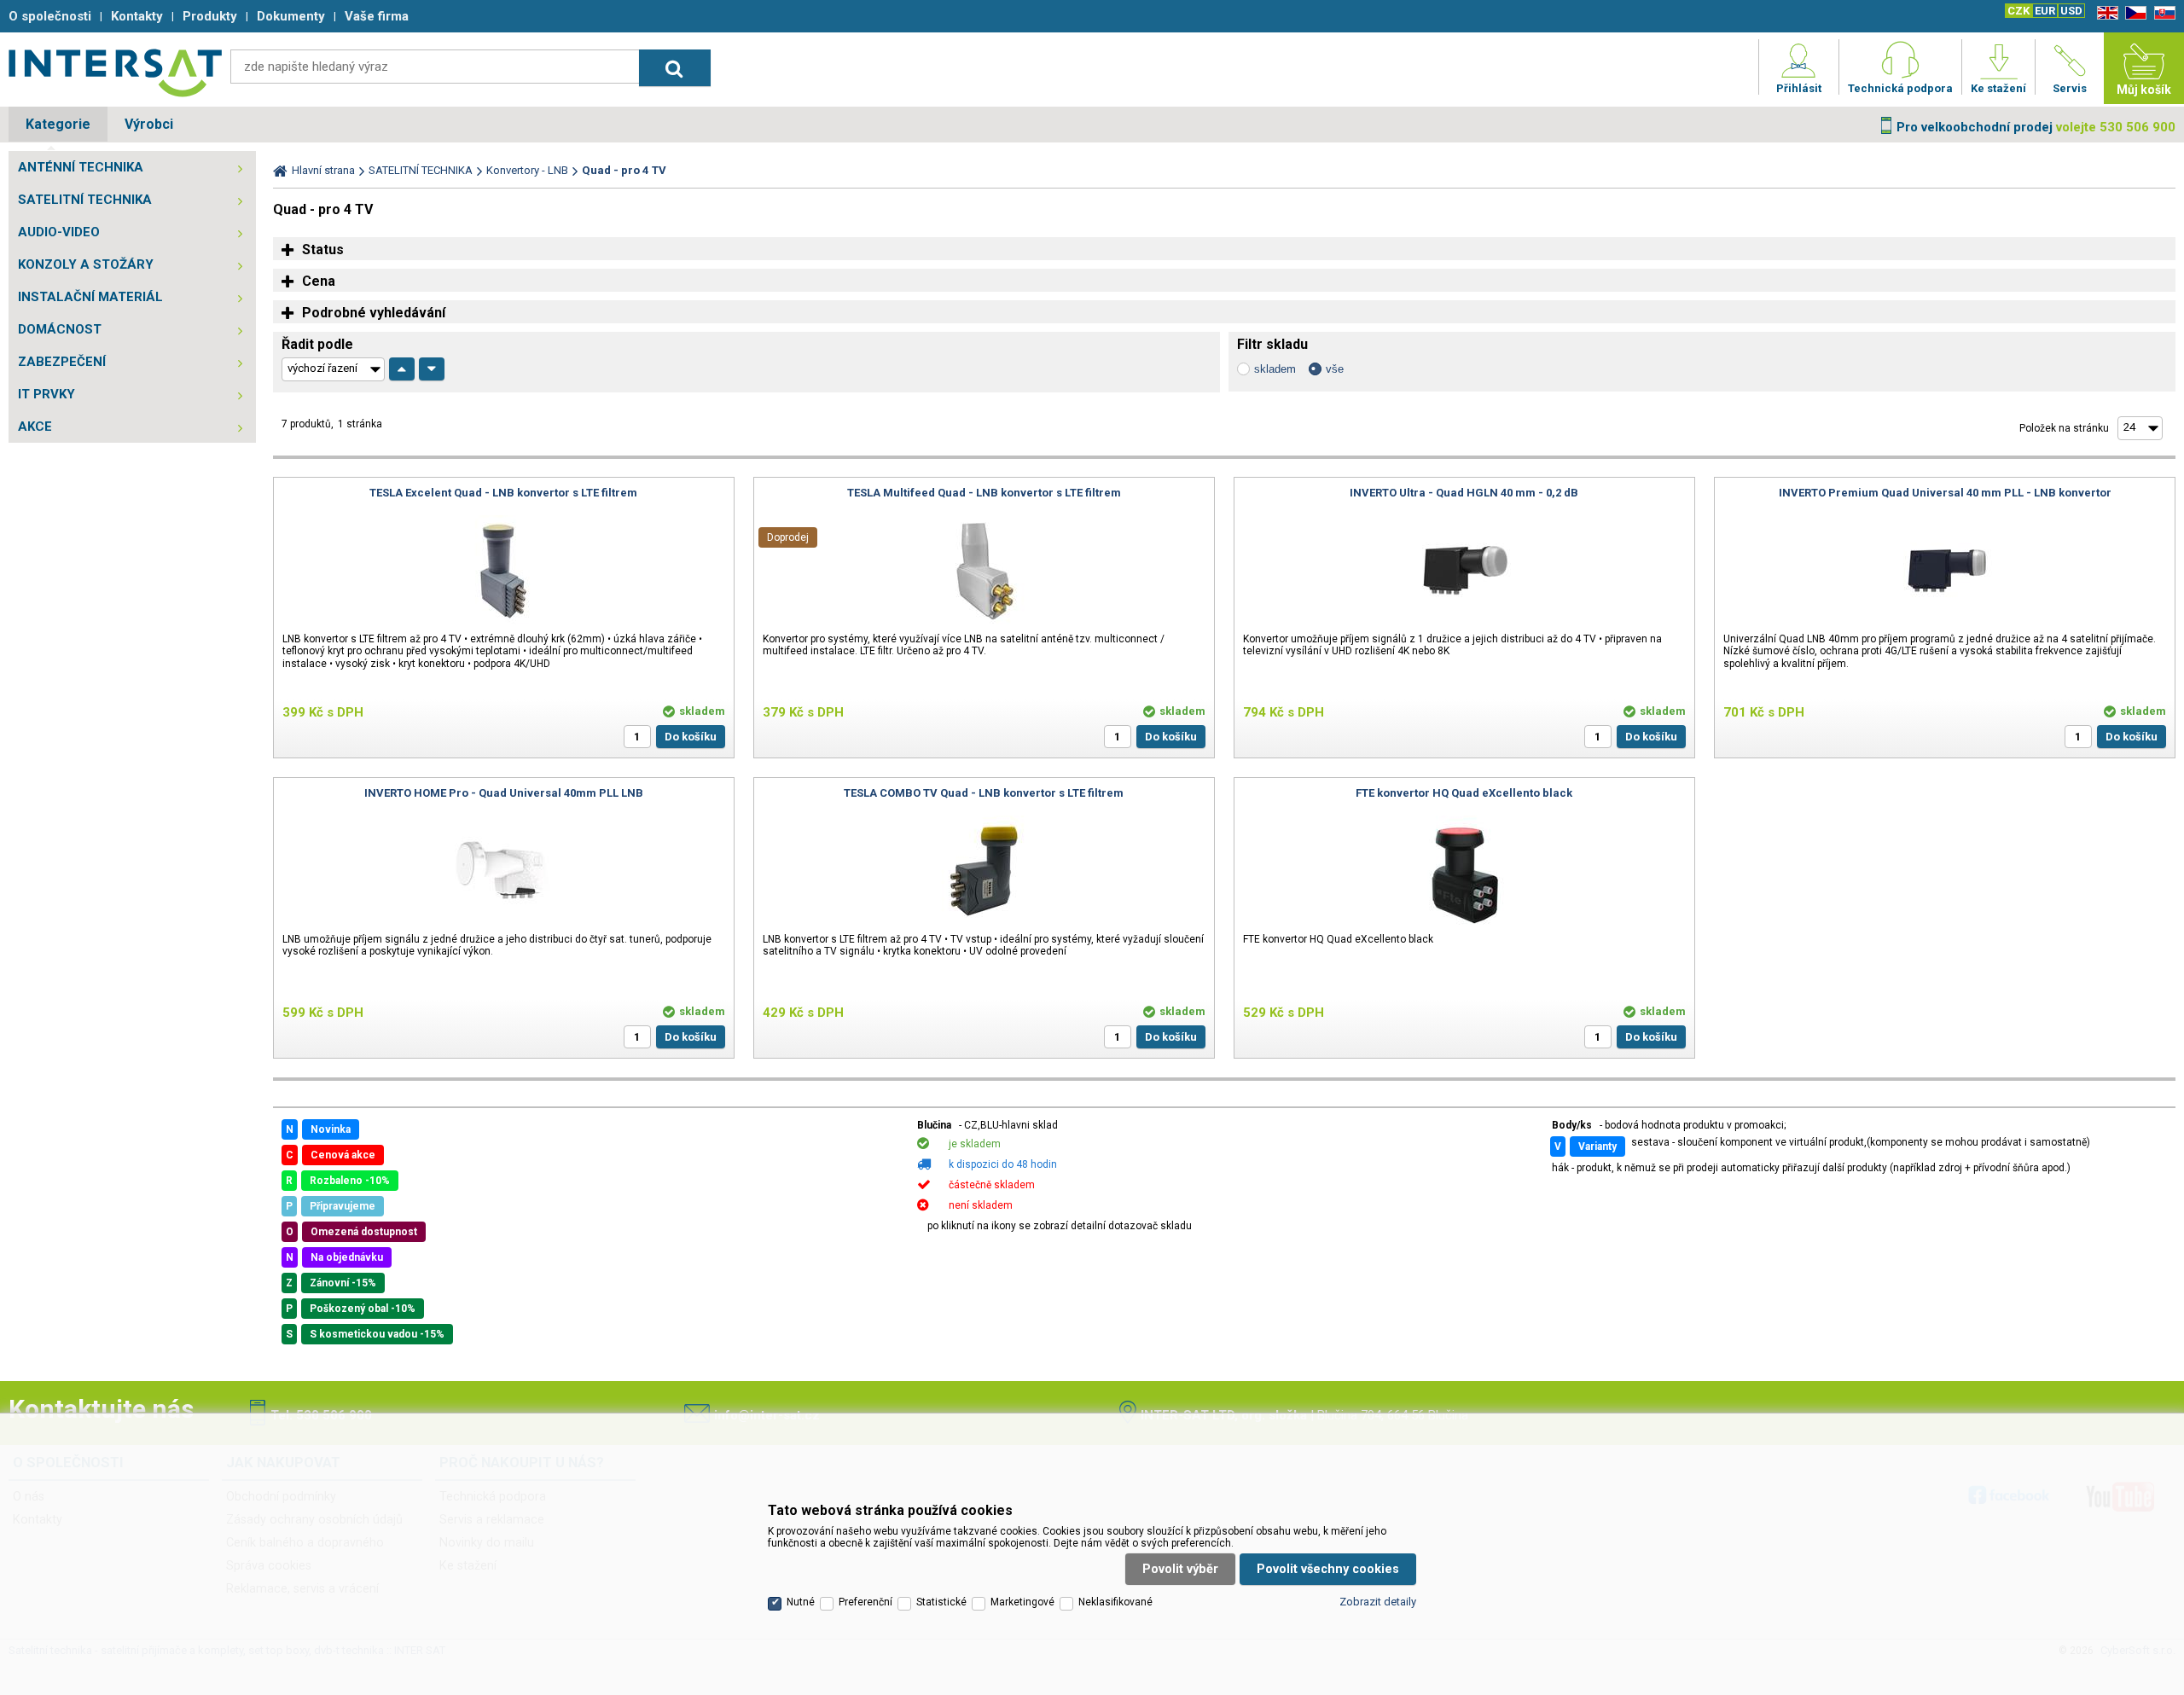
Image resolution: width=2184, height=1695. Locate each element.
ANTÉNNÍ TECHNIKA (81, 167)
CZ (2133, 13)
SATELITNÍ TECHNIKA (85, 200)
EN (2105, 13)
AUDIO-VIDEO (59, 232)
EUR (2045, 11)
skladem (1275, 369)
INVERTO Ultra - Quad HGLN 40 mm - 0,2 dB (1464, 493)
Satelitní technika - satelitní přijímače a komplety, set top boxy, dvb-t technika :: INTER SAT (115, 73)
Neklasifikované (1115, 1602)
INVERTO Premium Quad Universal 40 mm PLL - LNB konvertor (1945, 493)
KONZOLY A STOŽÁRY (86, 264)
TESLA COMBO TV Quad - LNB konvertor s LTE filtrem (984, 793)
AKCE (35, 427)
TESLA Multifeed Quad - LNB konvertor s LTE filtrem (984, 493)
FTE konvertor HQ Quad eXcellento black (1464, 793)
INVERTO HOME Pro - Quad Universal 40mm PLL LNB (504, 793)
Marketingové (1022, 1602)
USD (2071, 11)
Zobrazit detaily (1378, 1602)
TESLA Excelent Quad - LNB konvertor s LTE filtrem (503, 493)
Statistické (941, 1602)
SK (2162, 13)
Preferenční (865, 1602)
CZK (2018, 11)
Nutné (801, 1602)
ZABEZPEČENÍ (62, 362)
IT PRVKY (46, 394)
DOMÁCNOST (60, 329)
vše (1335, 369)
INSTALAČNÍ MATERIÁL (90, 297)
